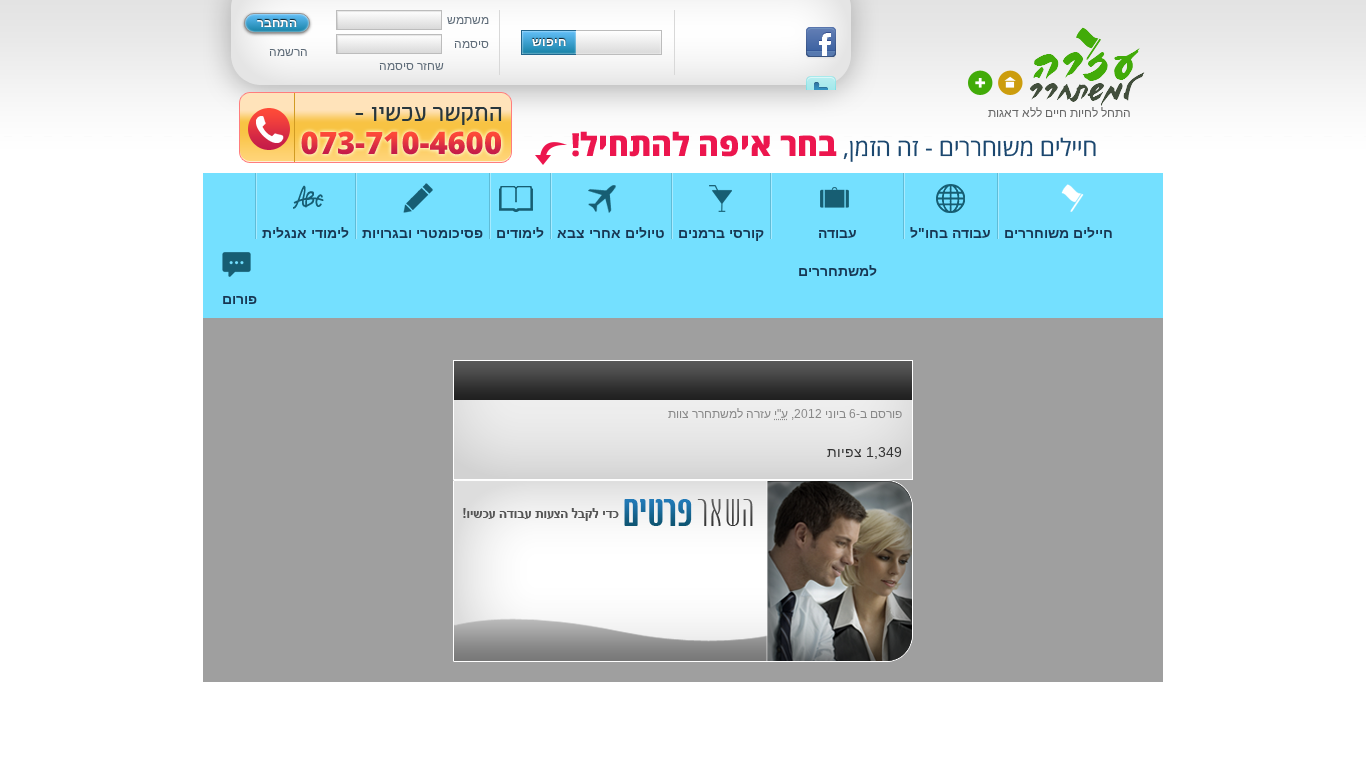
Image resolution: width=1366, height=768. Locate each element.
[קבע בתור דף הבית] (1010, 82)
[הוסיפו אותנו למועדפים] (980, 82)
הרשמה (288, 52)
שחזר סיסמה (411, 66)
